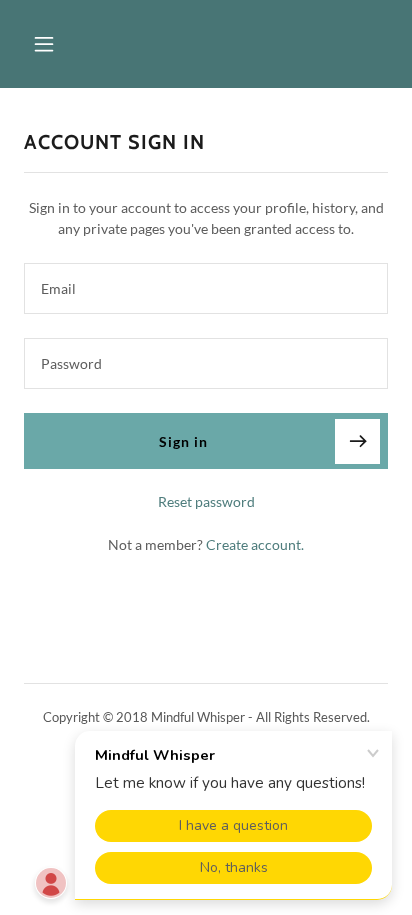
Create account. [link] (255, 544)
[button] (65, 44)
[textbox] (206, 288)
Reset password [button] (206, 501)
